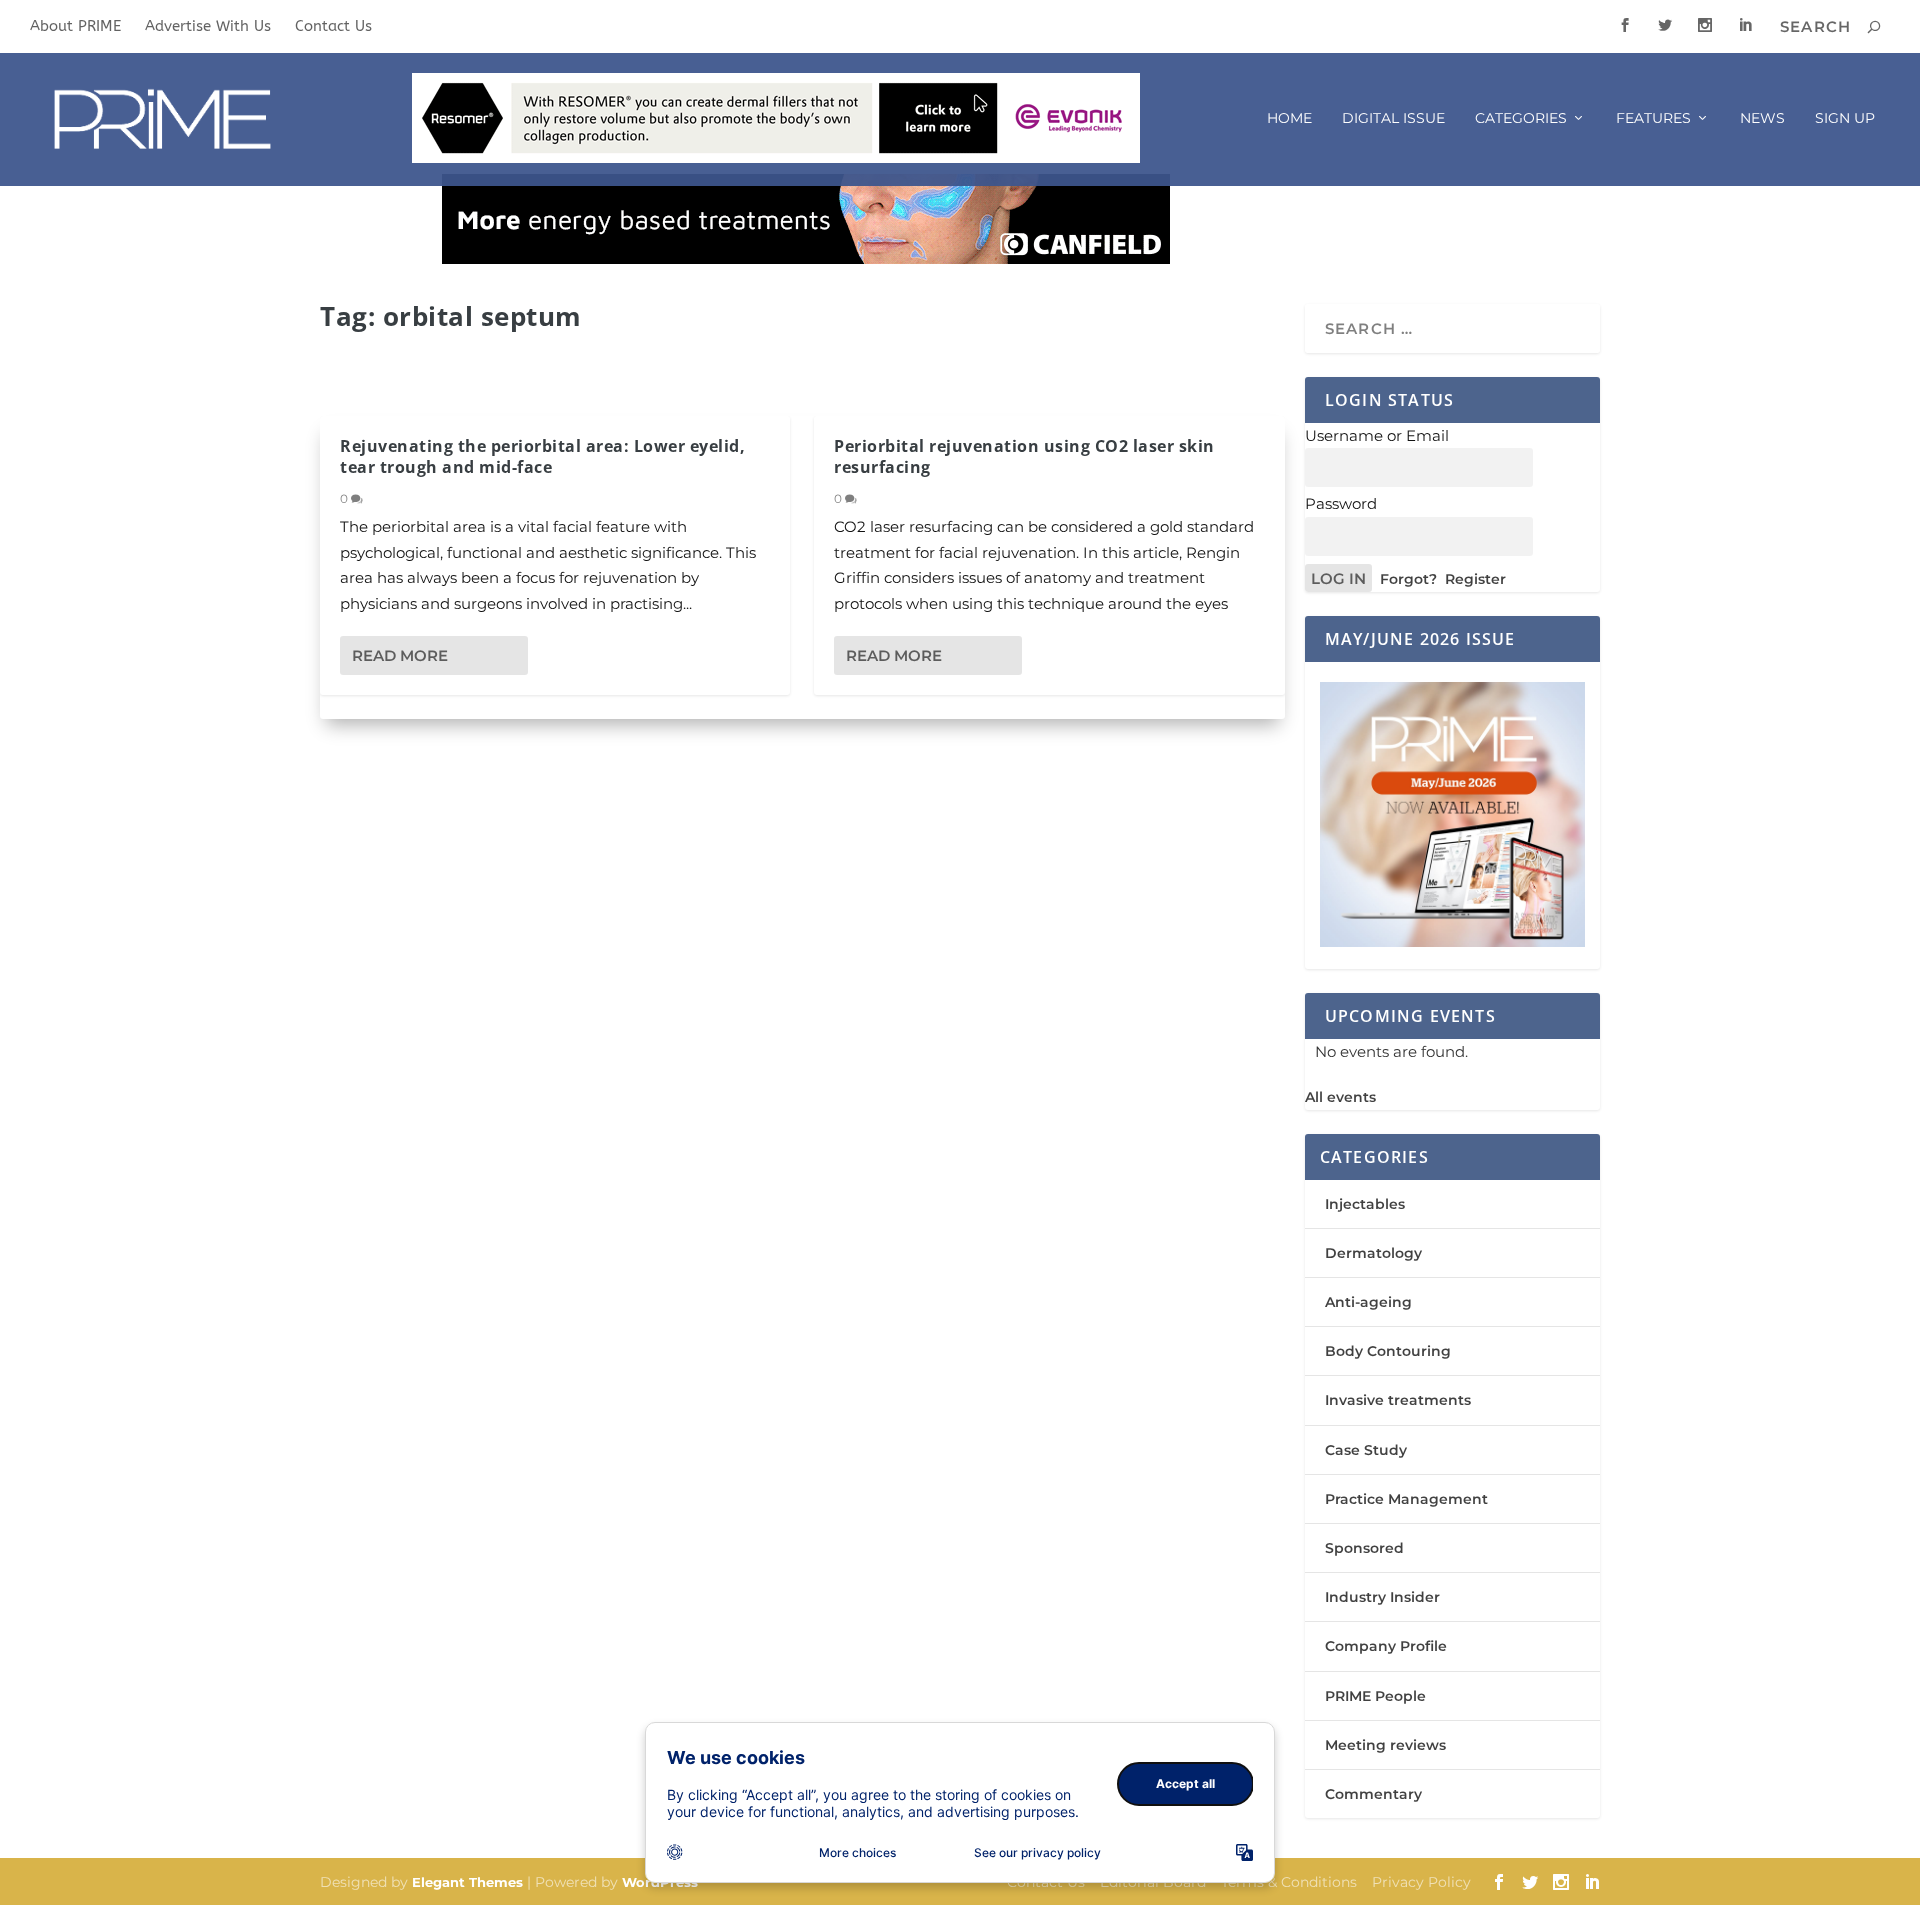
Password (1341, 503)
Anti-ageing (1368, 1302)
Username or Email (1377, 435)
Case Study (1366, 1450)
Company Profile (1386, 1646)
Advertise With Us (208, 26)
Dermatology (1373, 1253)
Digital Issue (1393, 118)
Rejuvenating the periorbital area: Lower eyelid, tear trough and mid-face (547, 456)
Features (1653, 118)
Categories (1521, 118)
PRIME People (1375, 1696)
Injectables (1365, 1204)
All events (1340, 1097)
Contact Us (333, 26)
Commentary (1373, 1794)
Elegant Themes (467, 1882)
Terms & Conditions (1289, 1882)
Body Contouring (1388, 1351)
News (1762, 118)
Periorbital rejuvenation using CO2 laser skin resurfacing (1024, 456)
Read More (400, 655)
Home (1289, 118)
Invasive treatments (1398, 1400)
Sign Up (1845, 118)
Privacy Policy (1421, 1882)
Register (1475, 579)
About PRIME (75, 26)
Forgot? (1408, 579)
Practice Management (1406, 1499)
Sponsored (1364, 1548)
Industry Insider (1382, 1597)
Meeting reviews (1385, 1745)
